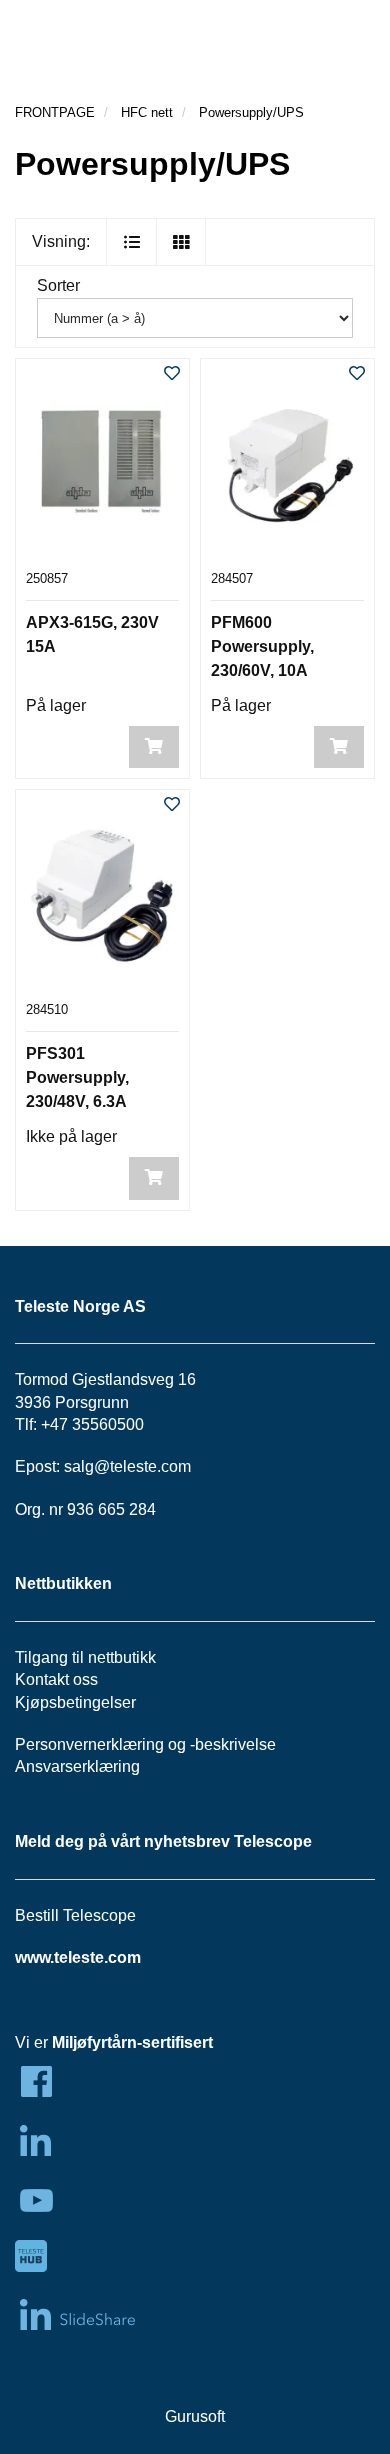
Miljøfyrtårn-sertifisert (132, 2042)
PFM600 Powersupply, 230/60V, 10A (262, 646)
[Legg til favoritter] (172, 374)
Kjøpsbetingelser (75, 1702)
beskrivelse (235, 1744)
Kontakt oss (56, 1679)
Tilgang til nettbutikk (85, 1657)
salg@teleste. (112, 1466)
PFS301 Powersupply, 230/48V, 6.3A (77, 1077)
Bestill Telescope (75, 1915)
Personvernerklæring (89, 1744)
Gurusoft (195, 2416)
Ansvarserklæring (77, 1766)
